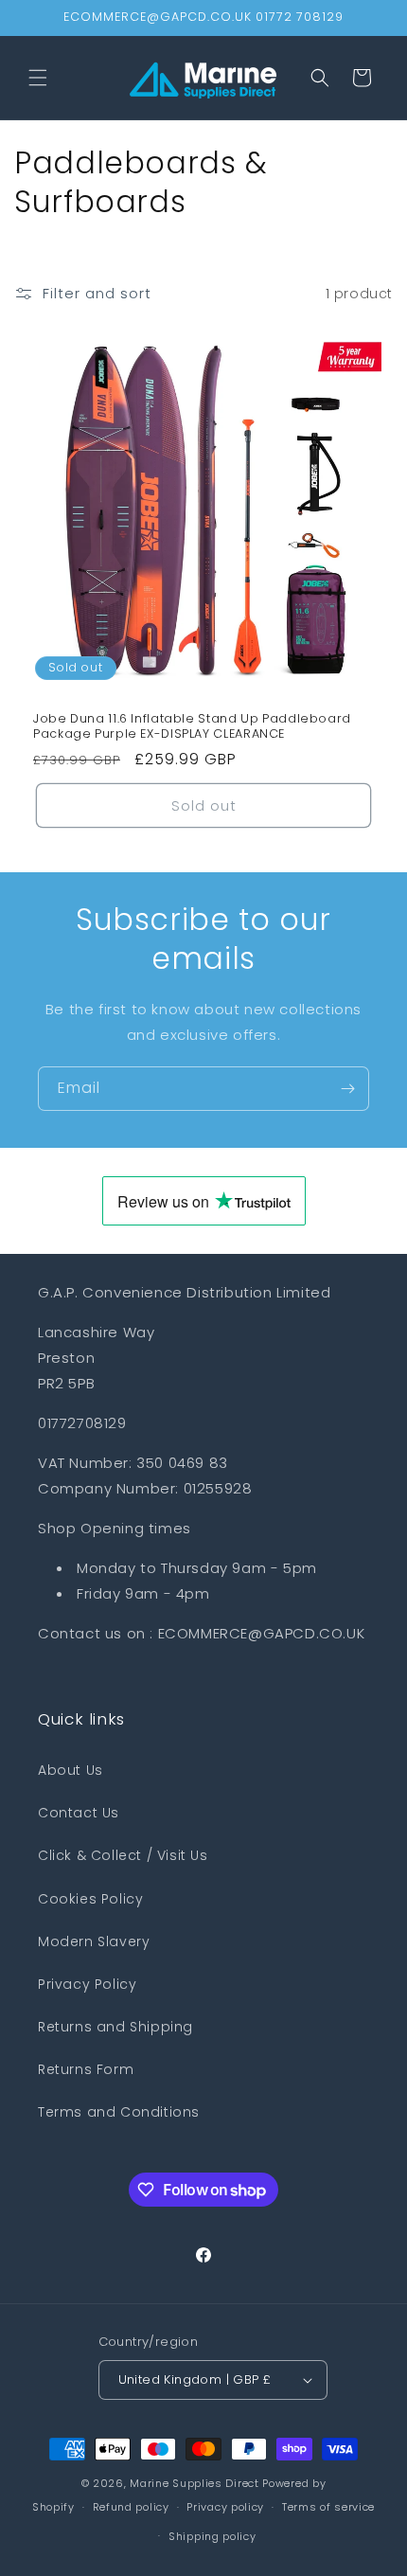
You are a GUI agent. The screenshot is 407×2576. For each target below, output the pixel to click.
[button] (38, 78)
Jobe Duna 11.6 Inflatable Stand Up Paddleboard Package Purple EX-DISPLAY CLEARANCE (192, 726)
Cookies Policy (90, 1899)
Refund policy (131, 2507)
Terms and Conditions (119, 2112)
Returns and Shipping (115, 2027)
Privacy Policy (87, 1984)
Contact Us (79, 1813)
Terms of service (328, 2507)
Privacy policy (225, 2507)
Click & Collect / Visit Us (123, 1855)
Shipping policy (212, 2536)
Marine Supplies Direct (194, 2483)
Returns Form (86, 2069)
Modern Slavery (94, 1941)
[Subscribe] (347, 1089)
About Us (71, 1770)
